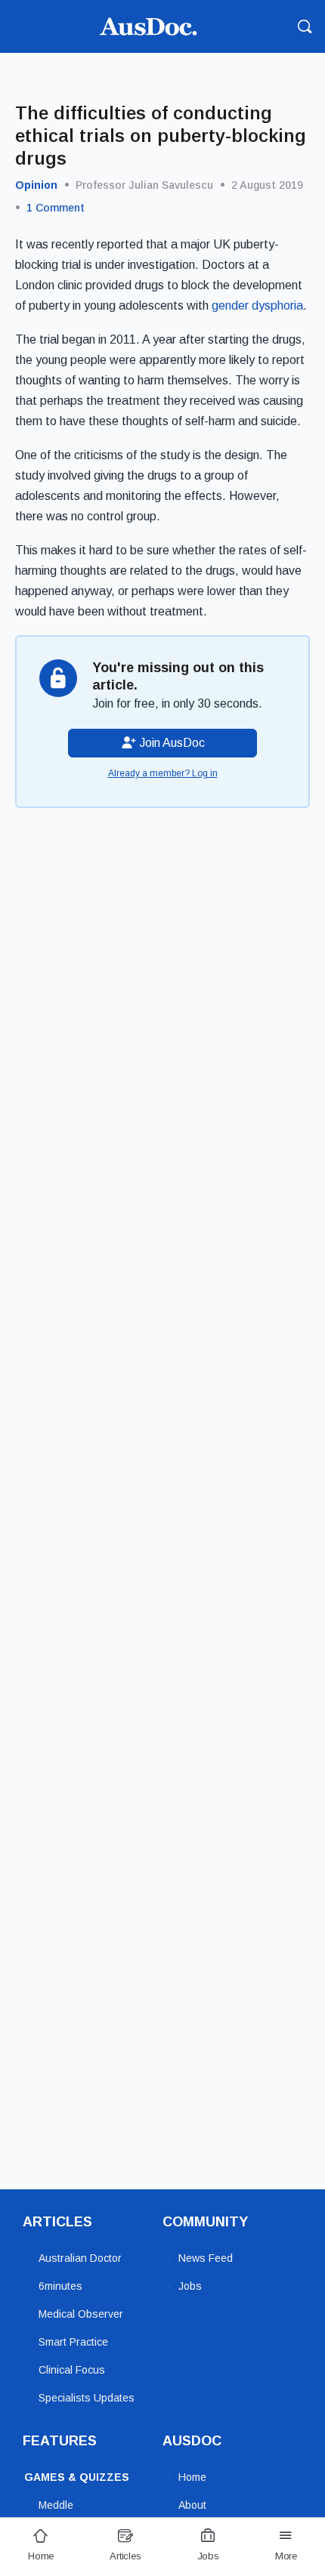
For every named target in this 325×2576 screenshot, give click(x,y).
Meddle (56, 2505)
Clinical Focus (72, 2370)
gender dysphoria (257, 305)
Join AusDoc (170, 743)
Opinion (36, 185)
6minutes (60, 2286)
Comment (56, 208)
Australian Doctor (80, 2258)
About (192, 2505)
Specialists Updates (87, 2398)
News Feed (206, 2258)
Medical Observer (81, 2314)
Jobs (190, 2286)
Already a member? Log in (163, 773)
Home (192, 2477)
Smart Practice (73, 2342)
